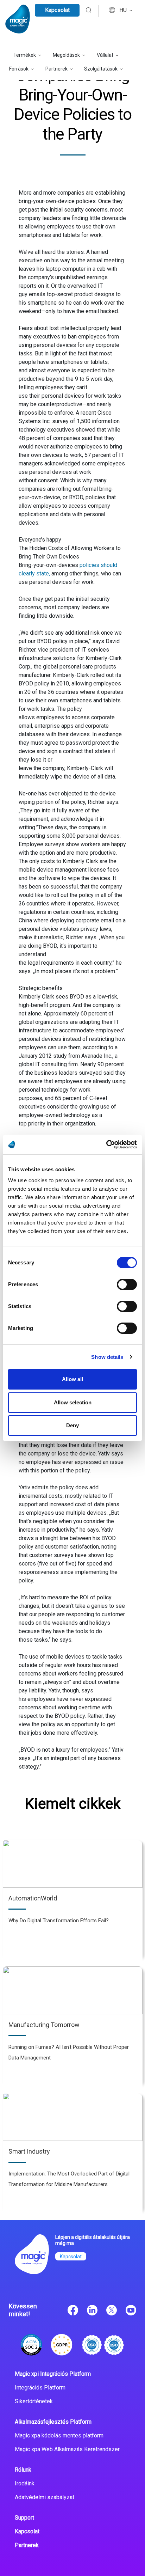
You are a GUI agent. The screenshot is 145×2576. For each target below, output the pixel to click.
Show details (107, 1357)
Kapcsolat (57, 10)
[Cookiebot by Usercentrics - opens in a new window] (106, 1144)
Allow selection (73, 1402)
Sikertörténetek (34, 2401)
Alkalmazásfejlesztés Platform (53, 2422)
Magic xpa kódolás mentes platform (59, 2435)
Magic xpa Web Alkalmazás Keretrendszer (67, 2449)
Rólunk (23, 2470)
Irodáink (25, 2483)
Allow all (72, 1379)
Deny (72, 1425)
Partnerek (27, 2545)
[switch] (127, 1284)
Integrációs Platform (40, 2388)
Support (24, 2518)
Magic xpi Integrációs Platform (53, 2374)
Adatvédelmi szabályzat (45, 2497)
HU (124, 10)
